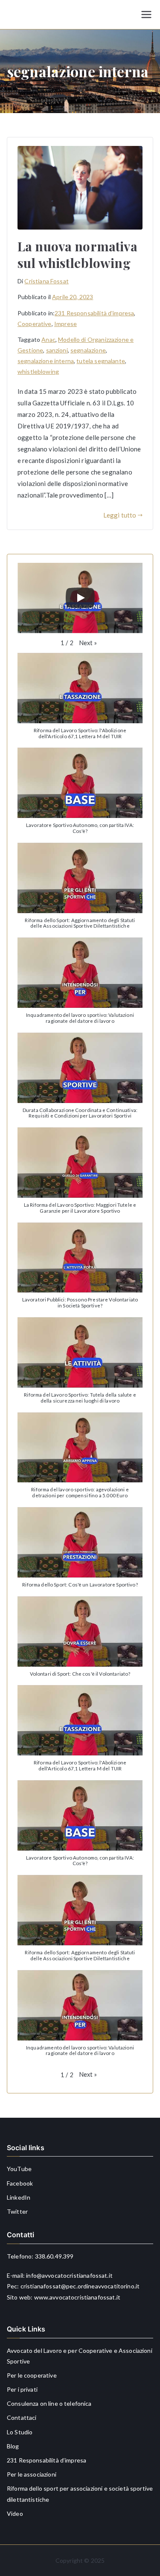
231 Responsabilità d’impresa (47, 2460)
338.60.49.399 (54, 2256)
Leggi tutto (120, 515)
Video (15, 2513)
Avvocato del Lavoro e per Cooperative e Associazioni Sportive (80, 2356)
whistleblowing (38, 371)
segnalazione (88, 350)
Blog (13, 2446)
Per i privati (22, 2389)
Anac (48, 339)
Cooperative (35, 324)
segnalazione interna (46, 361)
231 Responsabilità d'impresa (94, 313)
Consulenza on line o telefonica (49, 2403)
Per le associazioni (32, 2474)
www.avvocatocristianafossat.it (77, 2297)
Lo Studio (20, 2432)
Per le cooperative (32, 2375)
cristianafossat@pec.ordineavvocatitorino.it (80, 2286)
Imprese (65, 324)
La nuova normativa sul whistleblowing (77, 255)
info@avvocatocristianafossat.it (69, 2275)
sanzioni (57, 350)
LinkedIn (19, 2197)
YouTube (19, 2169)
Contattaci (22, 2417)
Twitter (17, 2211)
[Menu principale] (146, 15)
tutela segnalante (101, 361)
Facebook (20, 2183)
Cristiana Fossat (46, 281)
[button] (88, 643)
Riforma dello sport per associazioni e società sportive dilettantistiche (80, 2494)
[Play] (80, 598)
